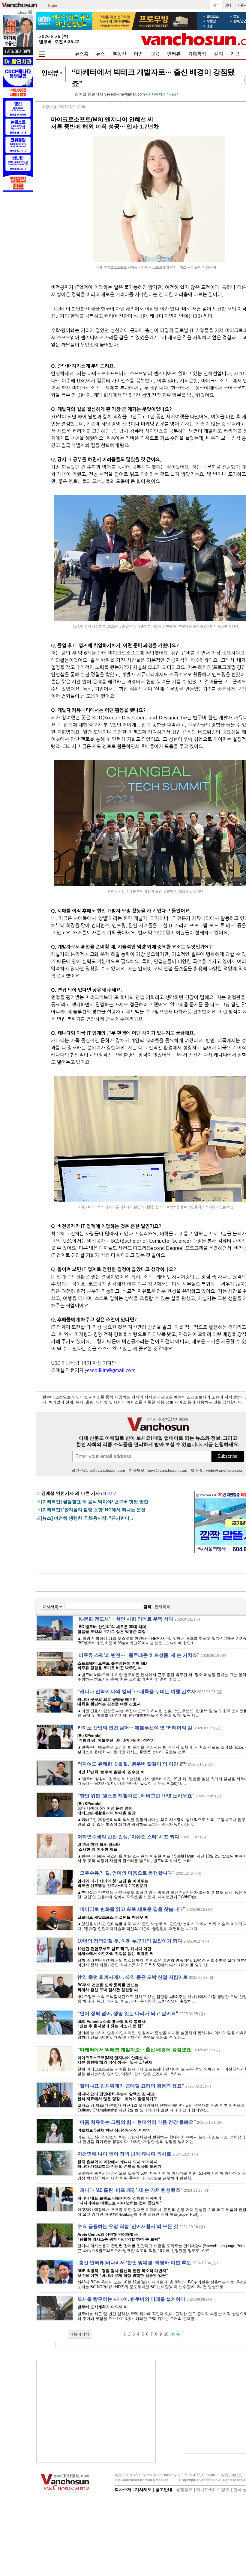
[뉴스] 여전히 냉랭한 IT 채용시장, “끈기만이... (87, 1518)
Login (52, 5)
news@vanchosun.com (167, 1470)
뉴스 (100, 54)
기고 (235, 54)
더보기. (109, 1493)
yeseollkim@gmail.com (125, 94)
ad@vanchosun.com (107, 1470)
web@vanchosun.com (225, 1470)
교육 (155, 54)
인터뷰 (174, 54)
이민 (138, 54)
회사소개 (123, 2489)
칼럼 (218, 54)
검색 (147, 1607)
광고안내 (164, 2489)
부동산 (120, 54)
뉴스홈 (82, 54)
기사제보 (143, 2489)
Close (23, 12)
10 (166, 2334)
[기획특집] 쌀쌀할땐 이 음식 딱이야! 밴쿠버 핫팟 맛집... (96, 1502)
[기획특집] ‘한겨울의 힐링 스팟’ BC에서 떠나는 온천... (95, 1510)
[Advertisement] (96, 2411)
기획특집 (197, 54)
